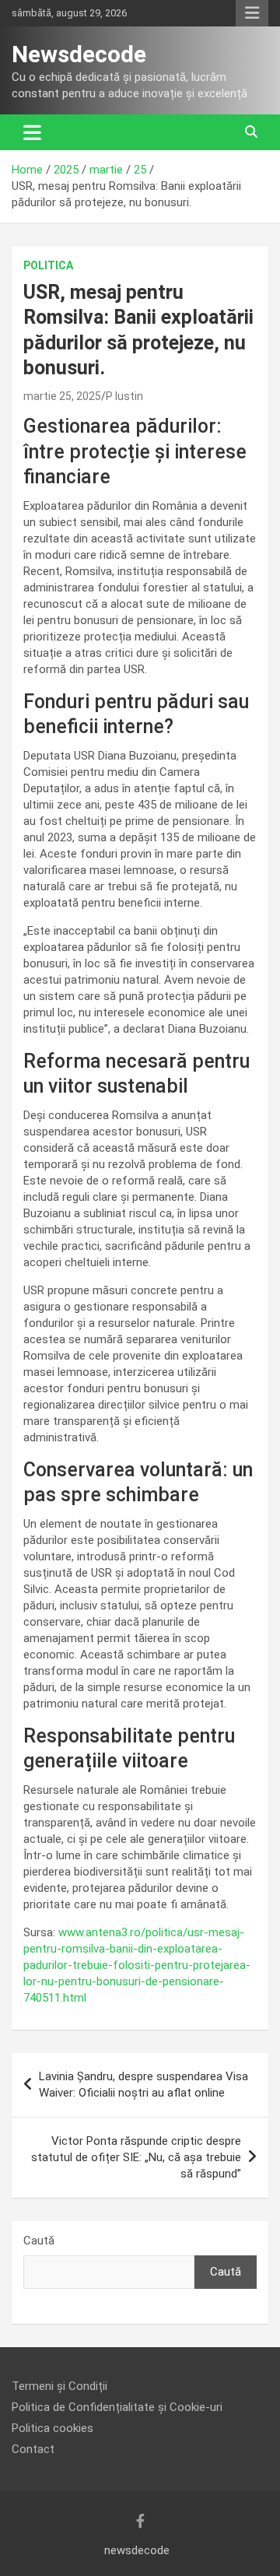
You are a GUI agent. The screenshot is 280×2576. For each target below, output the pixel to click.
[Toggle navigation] (32, 132)
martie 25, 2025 (62, 396)
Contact (33, 2449)
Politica (48, 265)
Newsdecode (79, 54)
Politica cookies (52, 2428)
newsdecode (137, 2550)
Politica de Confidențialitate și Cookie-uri (117, 2407)
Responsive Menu (252, 13)
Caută (39, 2241)
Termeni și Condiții (59, 2386)
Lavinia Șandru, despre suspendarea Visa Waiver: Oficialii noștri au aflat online (143, 2085)
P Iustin (124, 396)
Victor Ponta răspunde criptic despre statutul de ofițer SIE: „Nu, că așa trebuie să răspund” (136, 2157)
